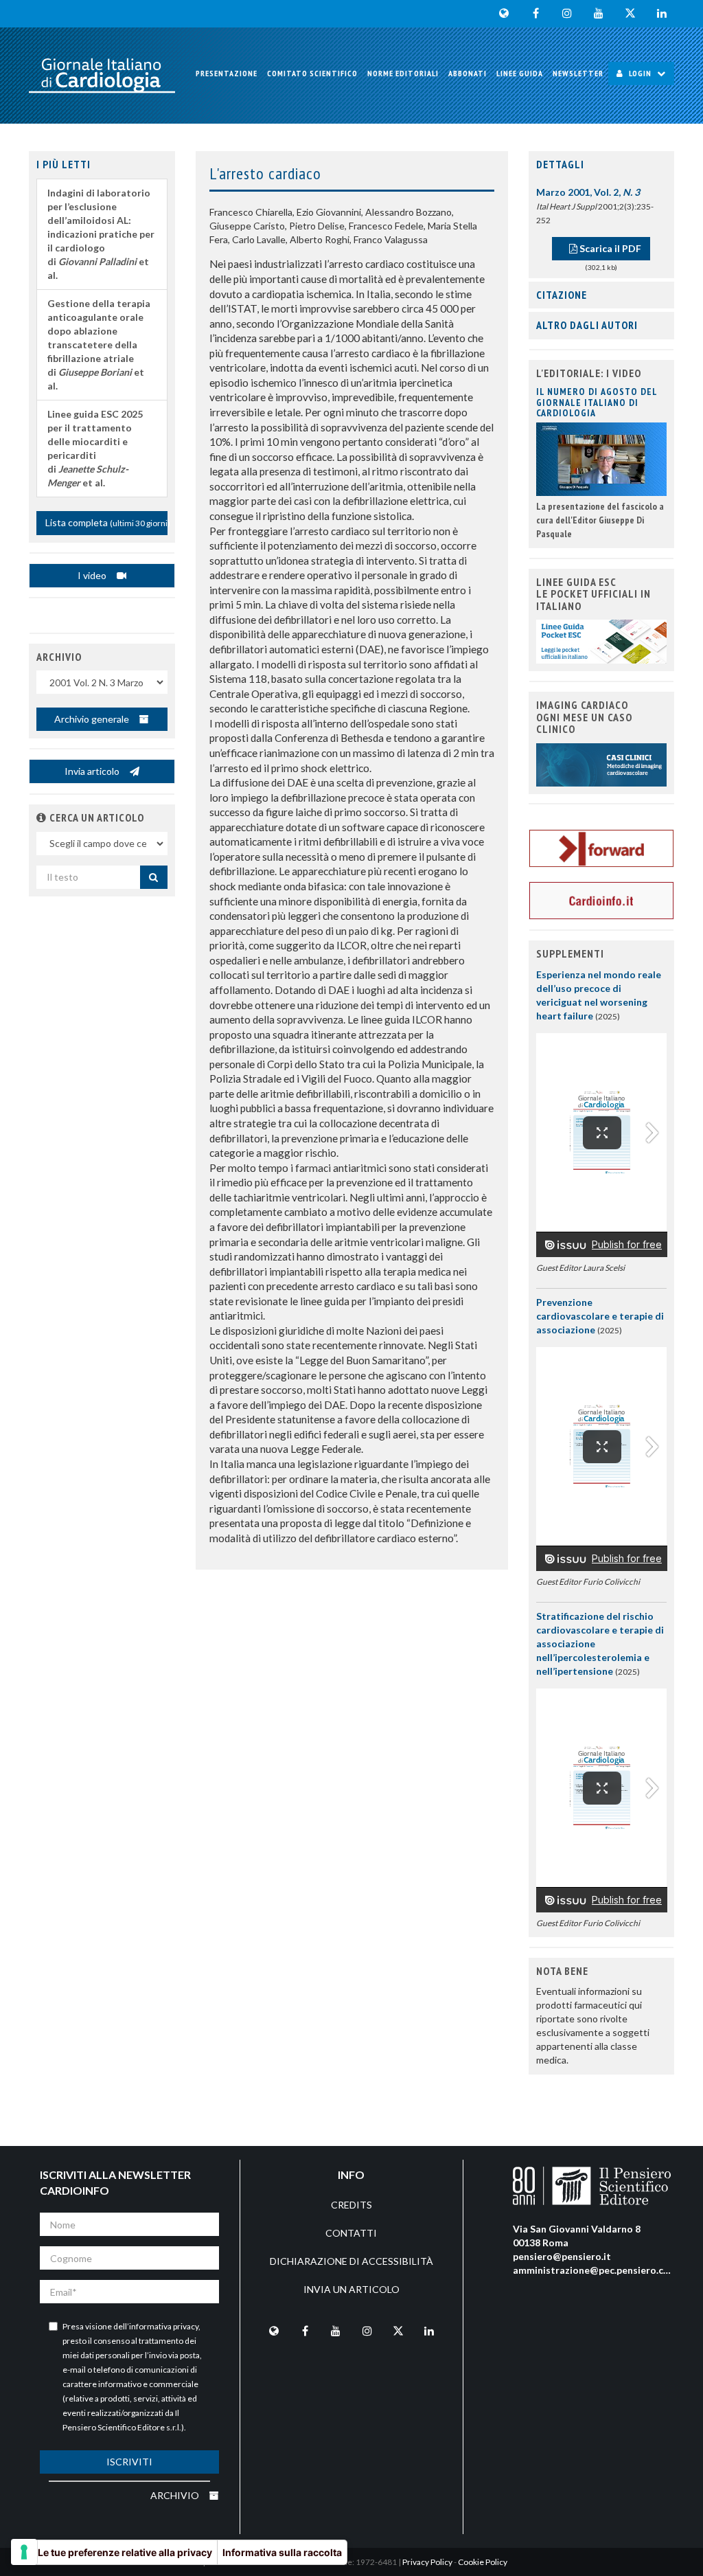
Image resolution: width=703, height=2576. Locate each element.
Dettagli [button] (560, 164)
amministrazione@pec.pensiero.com (595, 2270)
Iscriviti (129, 2462)
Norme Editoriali (403, 73)
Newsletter (578, 73)
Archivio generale (93, 719)
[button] (42, 817)
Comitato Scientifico (312, 73)
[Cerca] (154, 877)
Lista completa (106, 522)
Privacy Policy (427, 2562)
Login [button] (640, 73)
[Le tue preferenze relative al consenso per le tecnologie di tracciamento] (24, 2552)
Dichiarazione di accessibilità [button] (351, 2261)
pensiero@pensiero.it (562, 2256)
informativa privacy (164, 2326)
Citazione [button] (562, 295)
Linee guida (520, 73)
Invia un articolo (351, 2289)
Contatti (351, 2233)
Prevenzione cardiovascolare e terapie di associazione (600, 1316)
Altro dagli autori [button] (587, 325)
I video (93, 575)
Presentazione (227, 73)
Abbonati (468, 73)
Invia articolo (93, 771)
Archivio (176, 2495)
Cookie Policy (483, 2562)
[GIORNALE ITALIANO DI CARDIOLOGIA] (102, 76)
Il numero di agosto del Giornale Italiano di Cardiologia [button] (597, 402)
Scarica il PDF (609, 248)
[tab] (602, 165)
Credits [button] (351, 2205)
